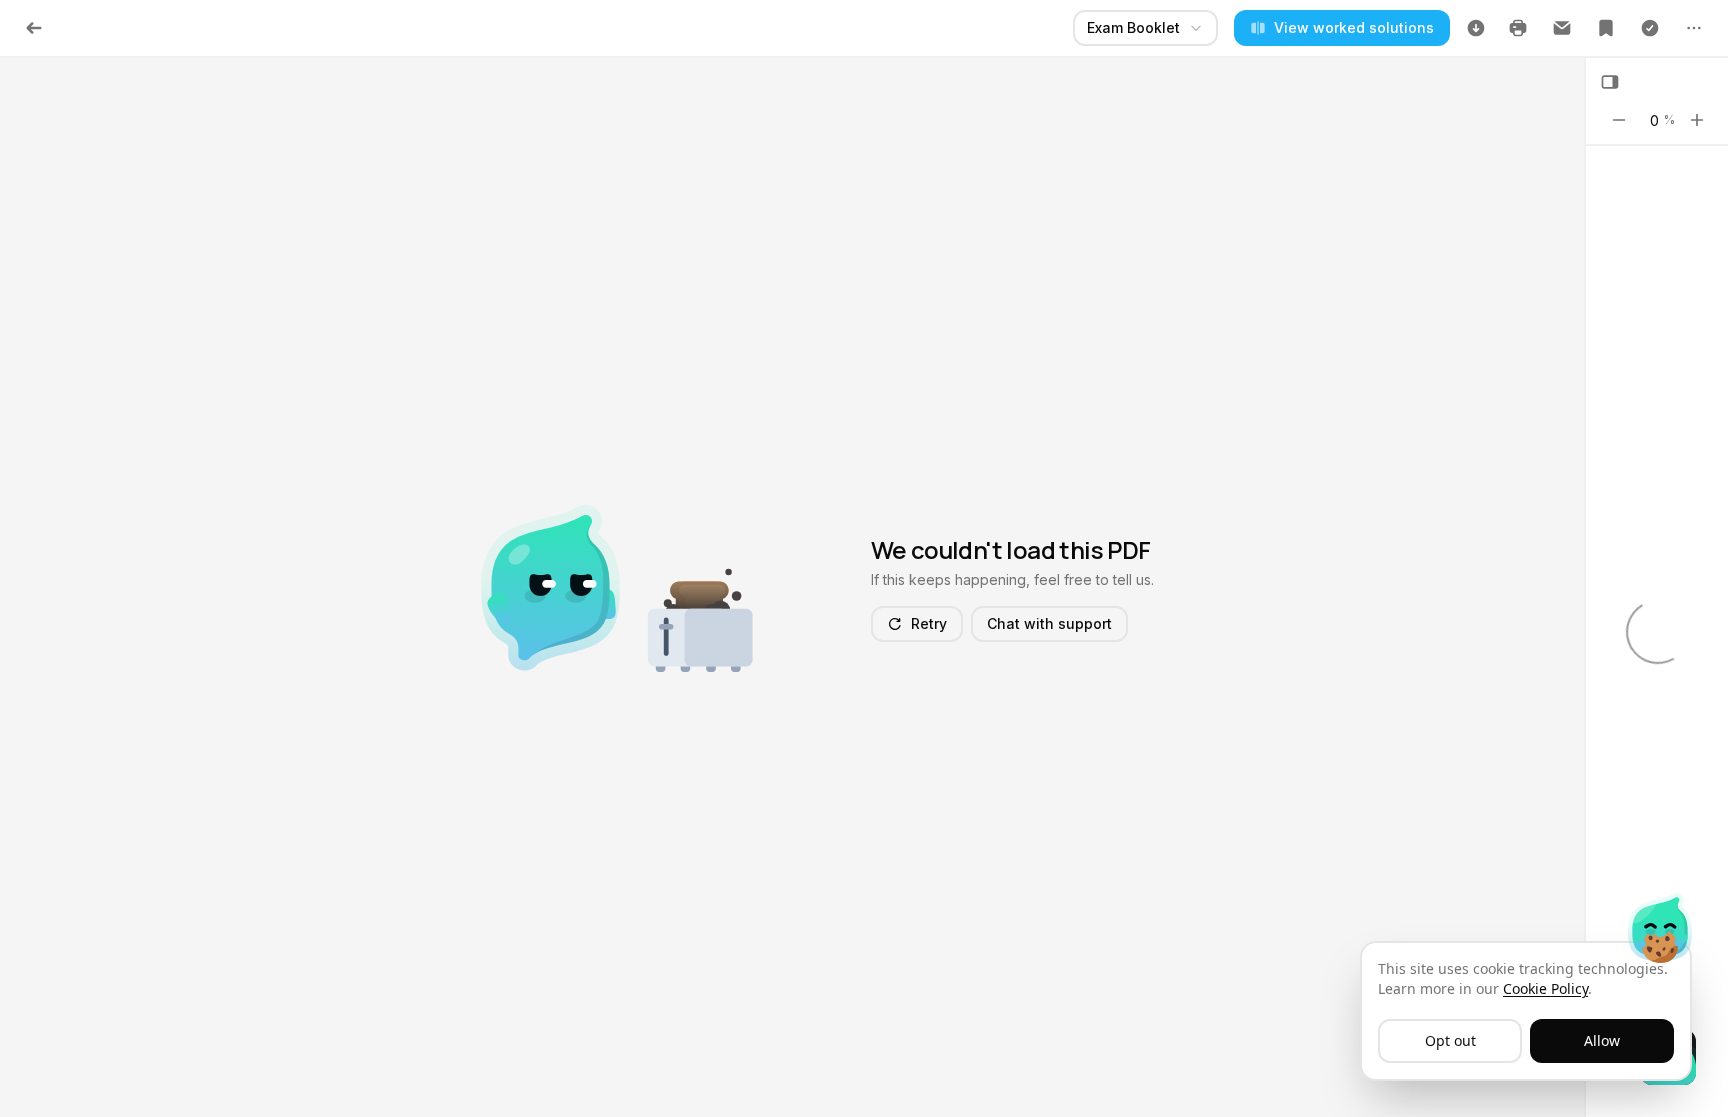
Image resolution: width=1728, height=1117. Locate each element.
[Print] (1518, 28)
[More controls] (1694, 28)
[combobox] (1145, 28)
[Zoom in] (1697, 120)
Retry (929, 623)
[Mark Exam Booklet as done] (1650, 28)
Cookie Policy (1545, 988)
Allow (1602, 1040)
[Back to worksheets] (34, 28)
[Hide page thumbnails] (1610, 82)
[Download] (1476, 28)
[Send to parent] (1562, 28)
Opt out (1450, 1040)
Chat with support (1049, 623)
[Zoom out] (1619, 120)
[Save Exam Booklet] (1606, 28)
